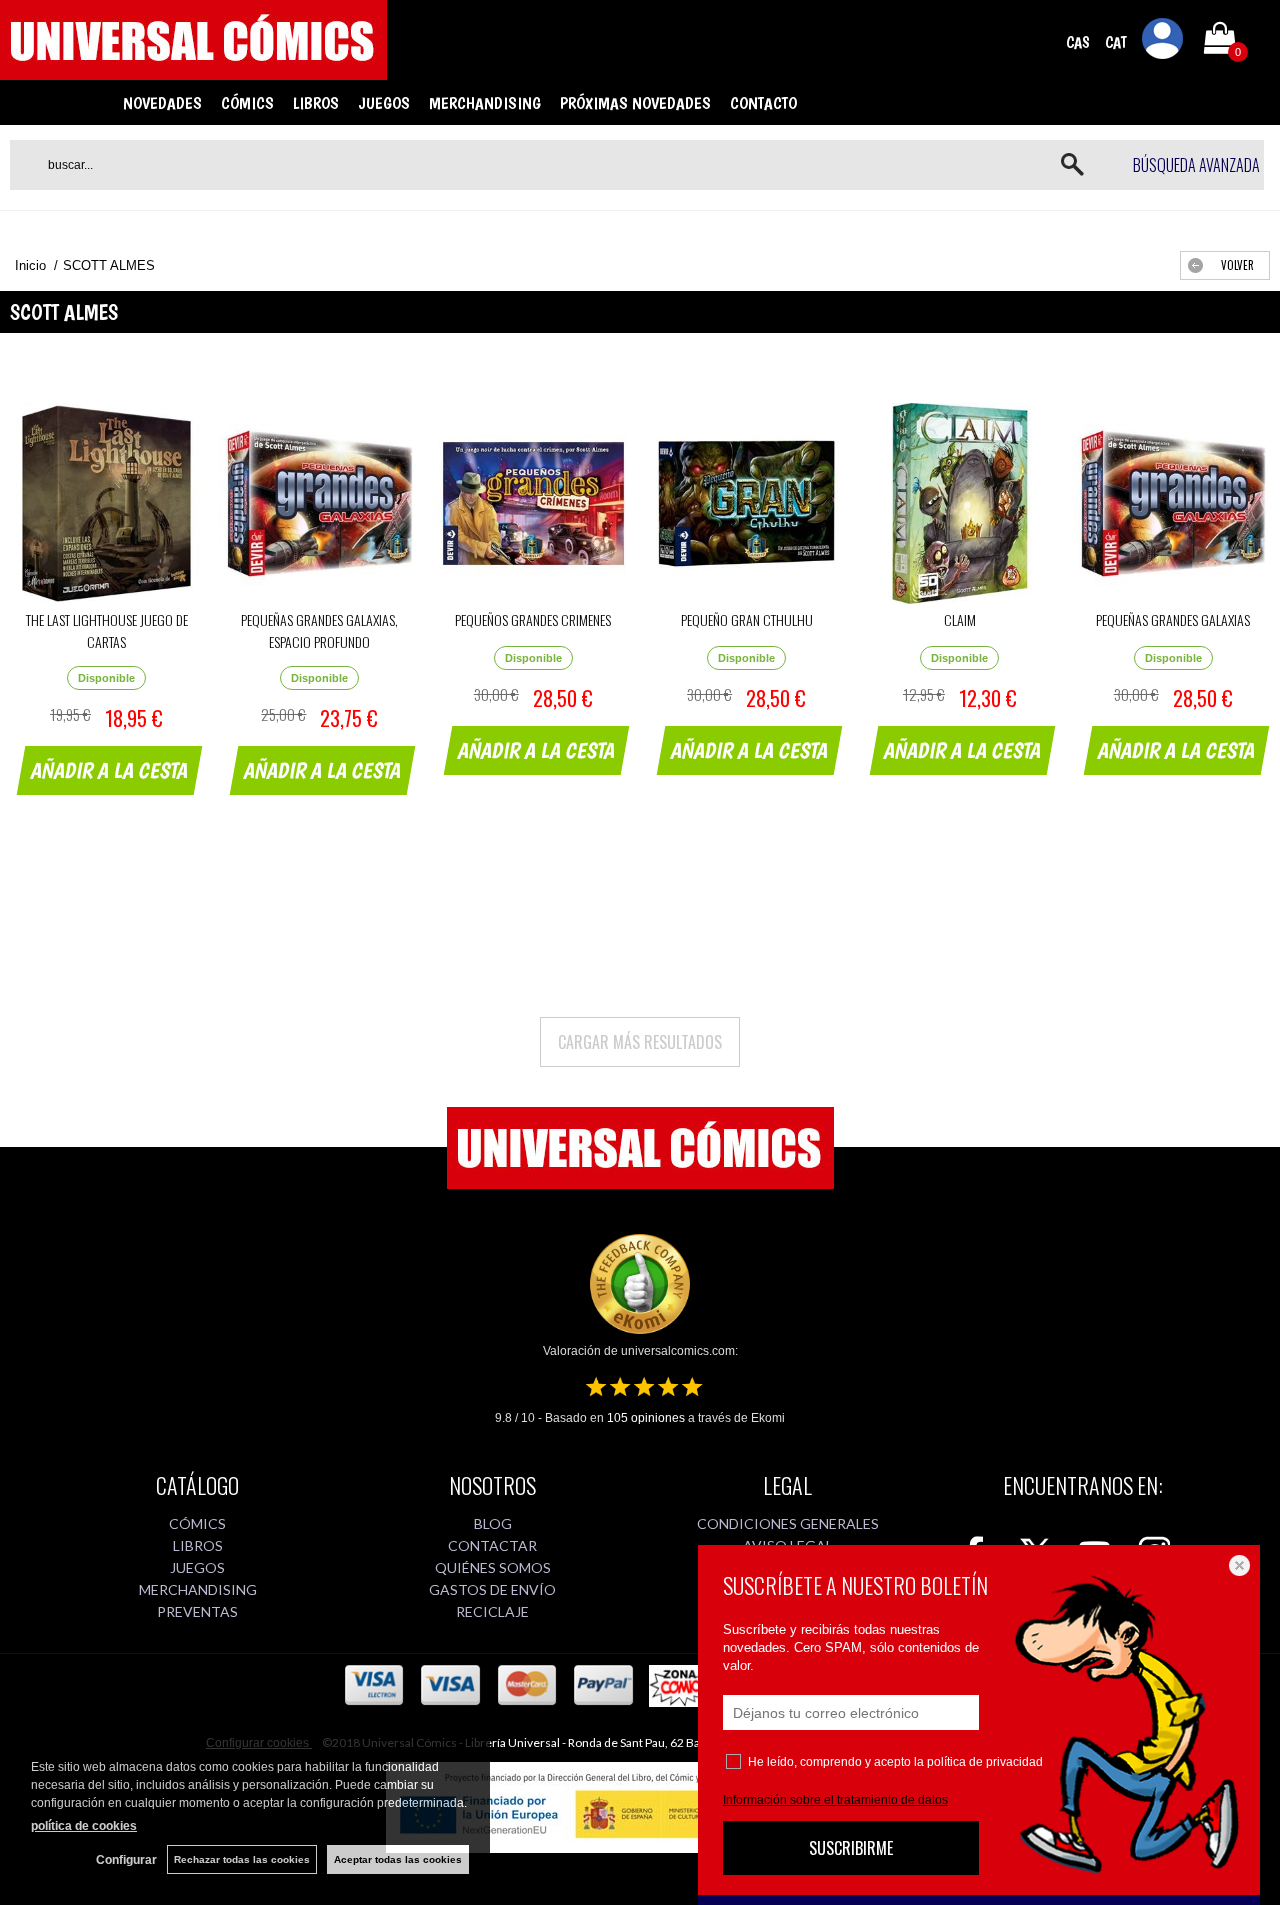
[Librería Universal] (193, 71)
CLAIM (960, 619)
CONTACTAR (492, 1545)
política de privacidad (985, 1762)
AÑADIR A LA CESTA (110, 770)
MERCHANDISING (485, 103)
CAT (1116, 42)
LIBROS (316, 103)
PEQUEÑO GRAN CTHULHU (747, 619)
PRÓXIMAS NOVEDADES (635, 103)
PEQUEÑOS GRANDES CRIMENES (533, 619)
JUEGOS (384, 103)
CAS (1078, 42)
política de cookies (84, 1826)
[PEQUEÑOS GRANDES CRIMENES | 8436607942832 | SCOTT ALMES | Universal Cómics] (533, 503)
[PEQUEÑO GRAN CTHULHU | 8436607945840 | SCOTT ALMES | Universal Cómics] (746, 503)
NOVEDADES (162, 103)
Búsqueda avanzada (1196, 165)
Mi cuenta (1163, 42)
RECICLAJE (492, 1611)
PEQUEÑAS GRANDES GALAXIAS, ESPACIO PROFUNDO (319, 630)
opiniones (646, 1418)
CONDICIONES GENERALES (788, 1523)
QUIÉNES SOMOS (493, 1567)
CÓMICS (247, 103)
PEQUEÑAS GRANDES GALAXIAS (1173, 619)
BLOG (493, 1523)
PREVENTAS (197, 1611)
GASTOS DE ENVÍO (492, 1589)
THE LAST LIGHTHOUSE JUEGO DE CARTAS (107, 630)
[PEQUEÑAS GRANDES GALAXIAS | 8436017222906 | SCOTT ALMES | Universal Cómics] (1173, 503)
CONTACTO (763, 103)
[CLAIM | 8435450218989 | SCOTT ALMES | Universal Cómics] (959, 503)
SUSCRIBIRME (851, 1848)
